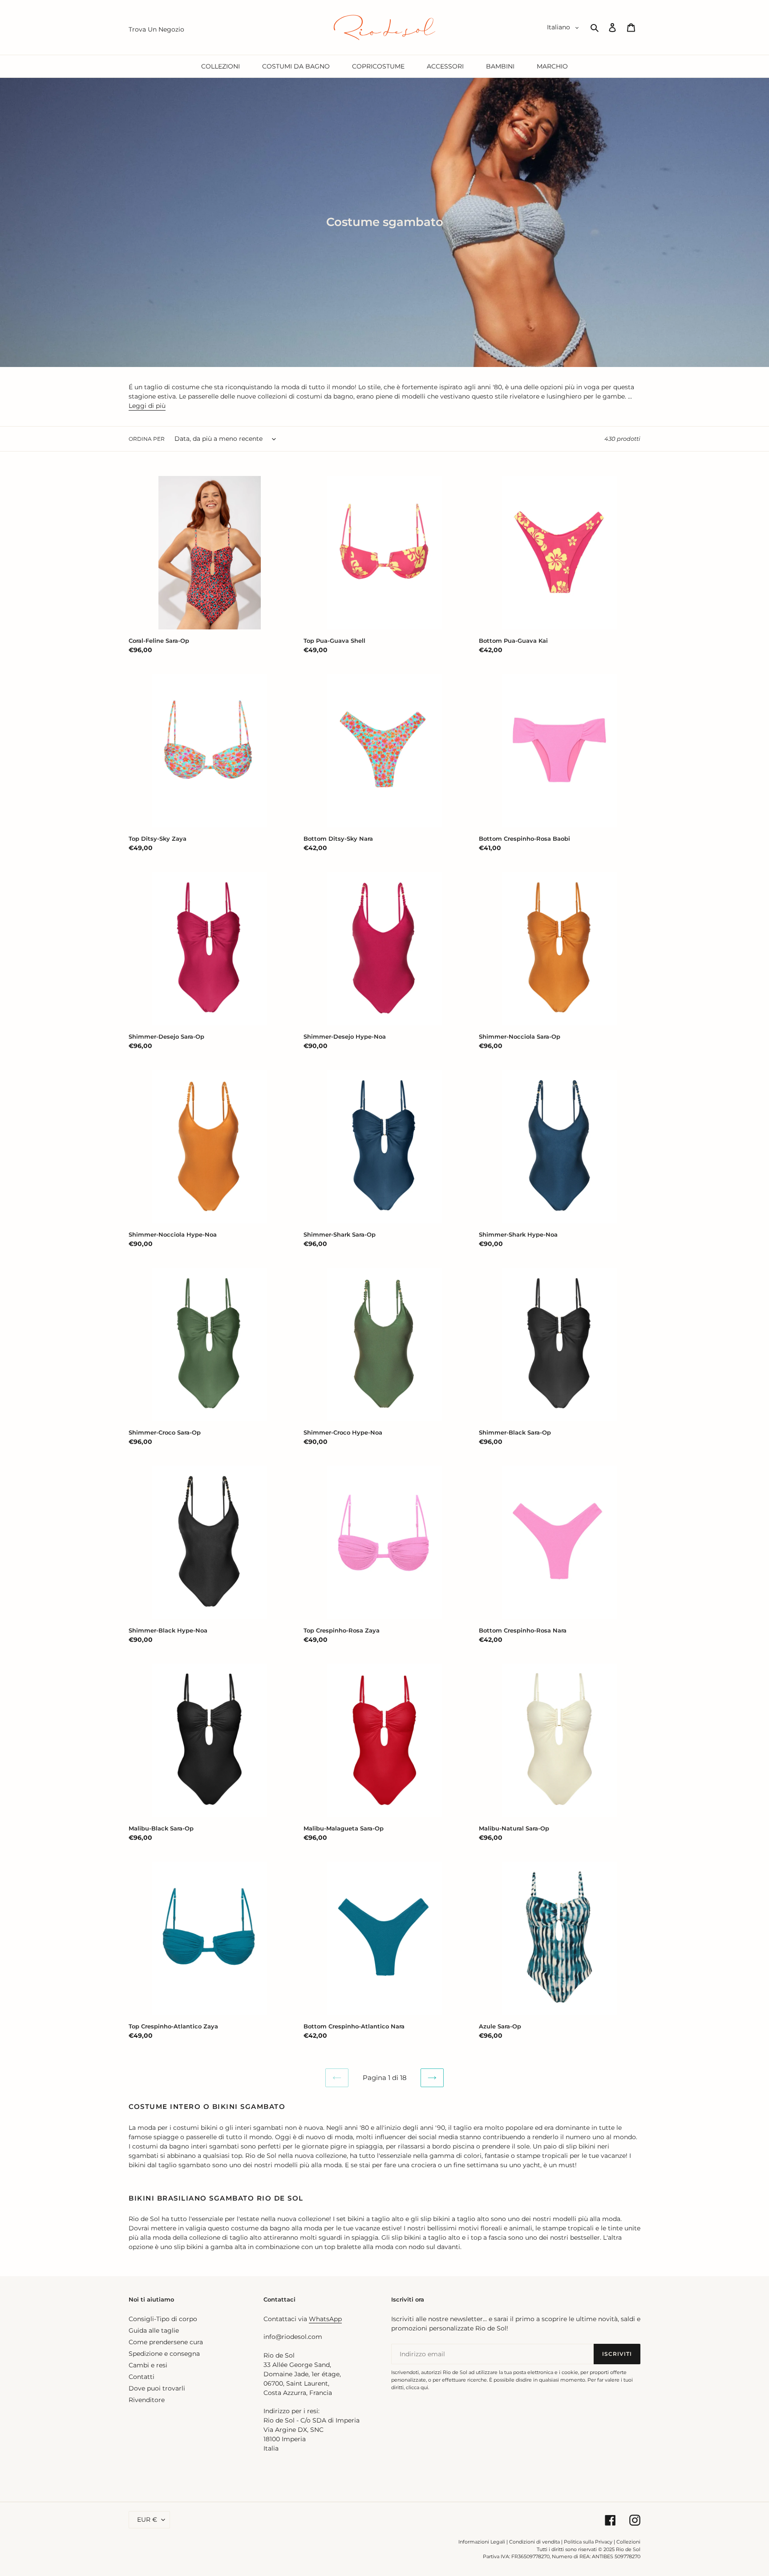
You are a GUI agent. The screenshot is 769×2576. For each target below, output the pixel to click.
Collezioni (628, 2542)
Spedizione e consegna (164, 2354)
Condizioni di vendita (534, 2542)
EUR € (147, 2520)
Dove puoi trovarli (157, 2388)
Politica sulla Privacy (589, 2542)
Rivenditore (147, 2400)
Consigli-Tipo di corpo (163, 2319)
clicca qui (417, 2387)
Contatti (142, 2377)
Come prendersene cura (166, 2342)
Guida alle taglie (154, 2330)
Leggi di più (147, 406)
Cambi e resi (148, 2365)
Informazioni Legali (482, 2542)
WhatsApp (325, 2319)
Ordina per (147, 439)
